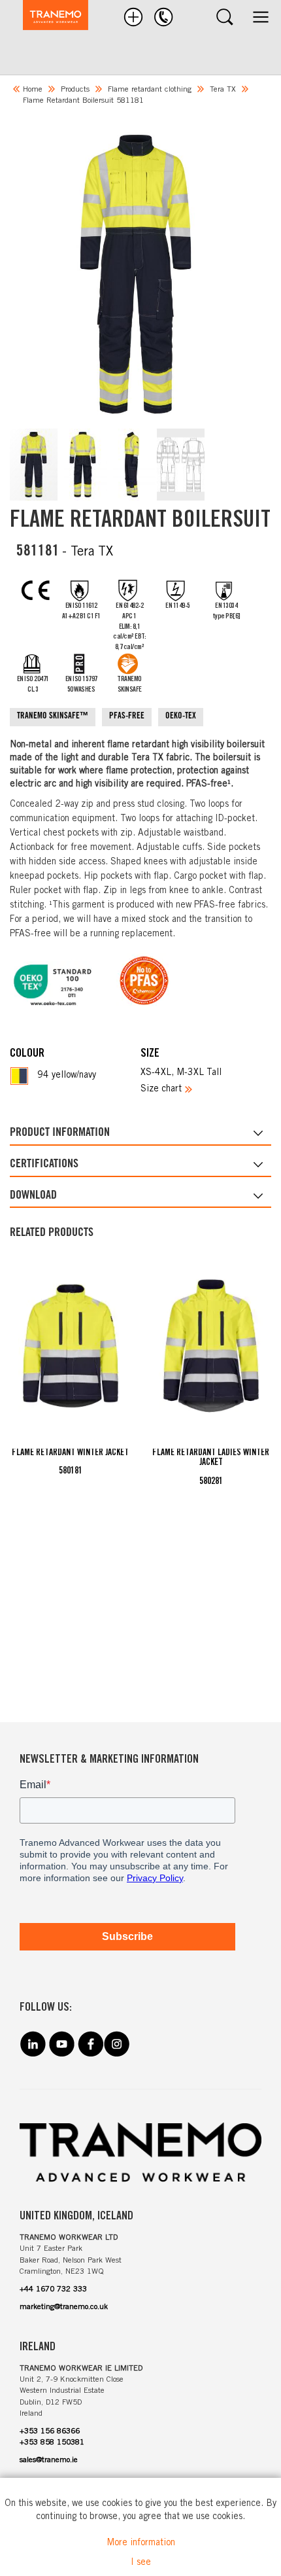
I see (141, 2563)
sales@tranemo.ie (49, 2460)
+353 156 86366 (50, 2431)
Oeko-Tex (181, 717)
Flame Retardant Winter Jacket (70, 1453)
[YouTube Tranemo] (61, 2054)
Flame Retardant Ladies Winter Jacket (211, 1458)
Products (75, 90)
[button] (34, 465)
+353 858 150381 (52, 2443)
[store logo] (49, 17)
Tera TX (223, 90)
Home (33, 90)
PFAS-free (127, 717)
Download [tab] (33, 1196)
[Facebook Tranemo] (90, 2054)
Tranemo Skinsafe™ (53, 717)
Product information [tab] (60, 1133)
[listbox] (75, 1076)
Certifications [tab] (44, 1165)
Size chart (161, 1089)
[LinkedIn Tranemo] (33, 2054)
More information (141, 2543)
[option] (19, 1076)
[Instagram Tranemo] (116, 2054)
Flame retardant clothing (150, 90)
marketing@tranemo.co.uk (64, 2307)
